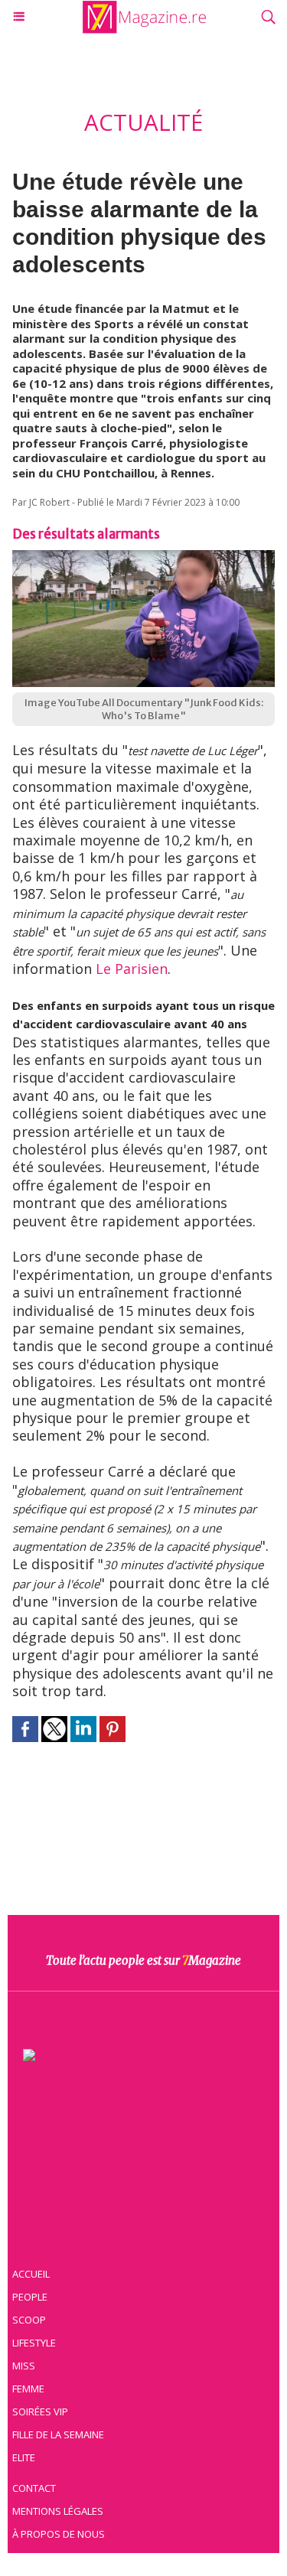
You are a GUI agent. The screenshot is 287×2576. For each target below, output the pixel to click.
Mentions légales (58, 2511)
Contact (34, 2488)
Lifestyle (34, 2343)
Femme (28, 2389)
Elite (24, 2457)
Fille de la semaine (58, 2434)
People (30, 2297)
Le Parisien (132, 969)
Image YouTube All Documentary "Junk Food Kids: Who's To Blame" (144, 709)
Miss (24, 2366)
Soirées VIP (40, 2412)
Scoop (29, 2320)
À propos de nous (59, 2534)
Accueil (31, 2274)
